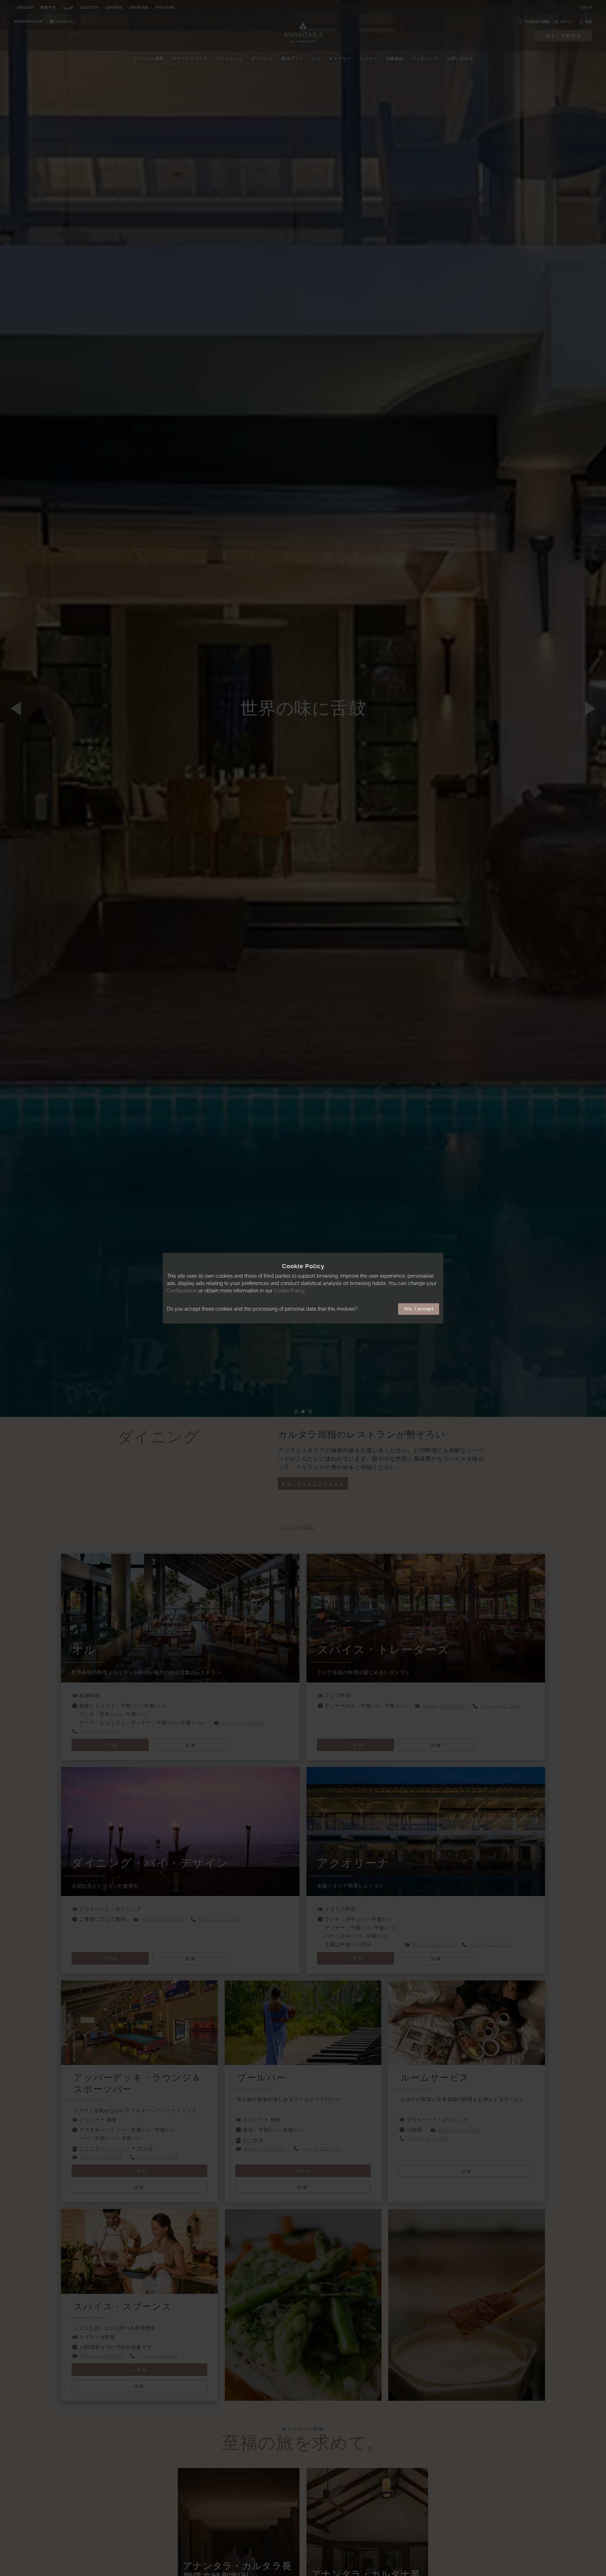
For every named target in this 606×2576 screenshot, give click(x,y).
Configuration (182, 1291)
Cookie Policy (289, 1291)
